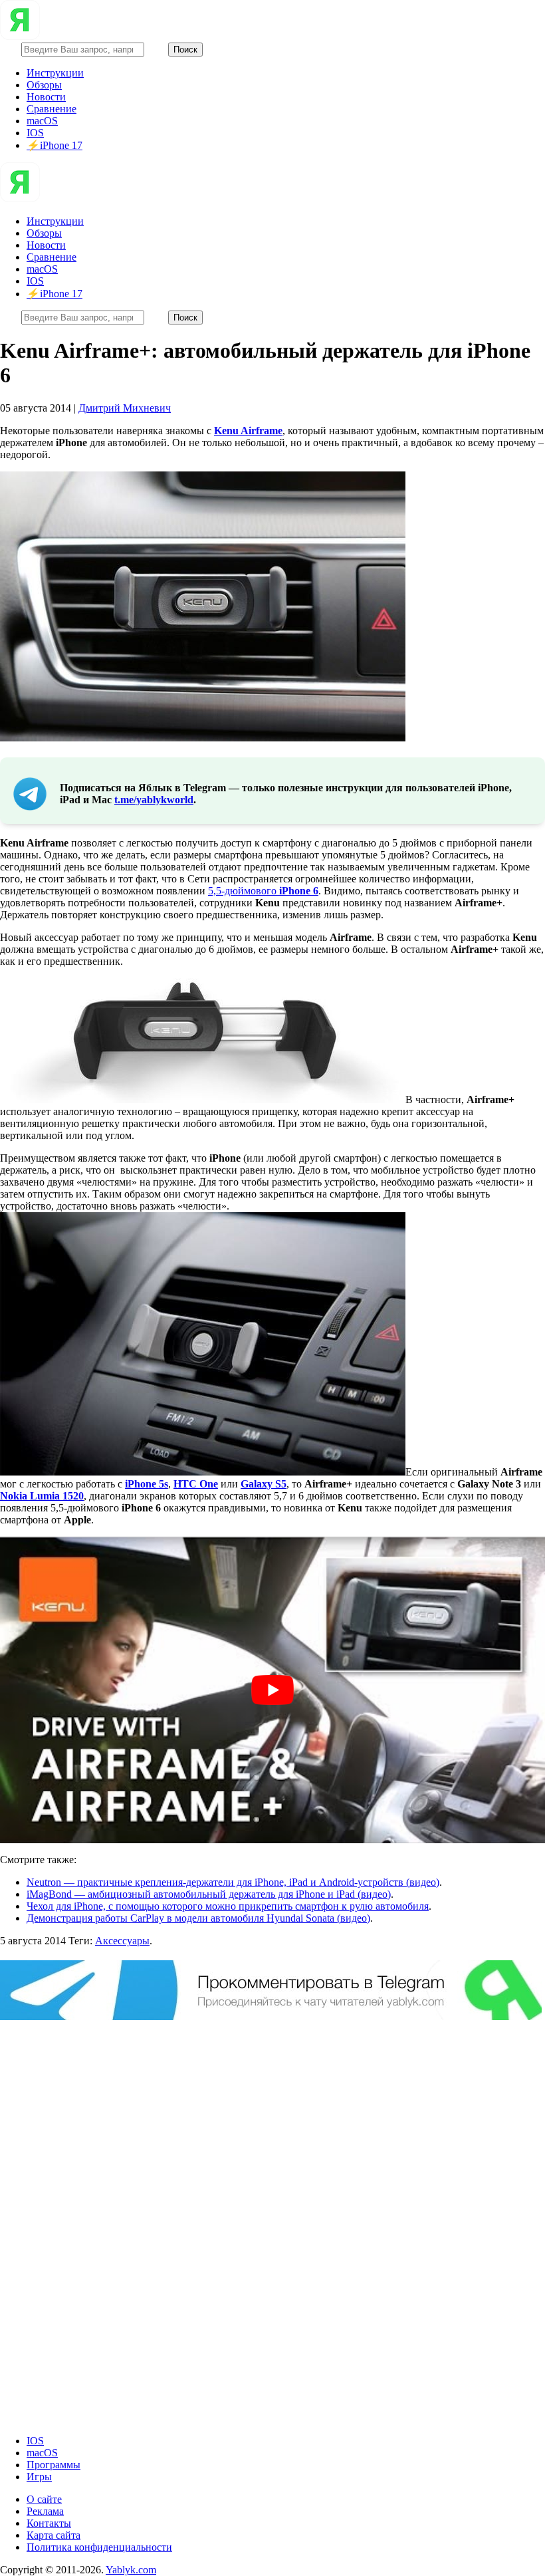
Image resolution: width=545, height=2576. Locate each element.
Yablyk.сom (131, 2570)
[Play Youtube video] (272, 1690)
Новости (46, 97)
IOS (35, 133)
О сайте (44, 2499)
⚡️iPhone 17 (54, 145)
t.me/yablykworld (154, 800)
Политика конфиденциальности (99, 2547)
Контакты (49, 2523)
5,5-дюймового (263, 891)
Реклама (45, 2511)
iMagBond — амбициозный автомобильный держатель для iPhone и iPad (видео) (209, 1894)
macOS (42, 121)
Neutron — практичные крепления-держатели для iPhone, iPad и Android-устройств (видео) (233, 1882)
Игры (39, 2477)
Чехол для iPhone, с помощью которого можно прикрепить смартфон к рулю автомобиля (228, 1906)
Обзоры (44, 85)
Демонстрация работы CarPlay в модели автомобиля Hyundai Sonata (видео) (198, 1918)
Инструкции (55, 73)
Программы (54, 2465)
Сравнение (52, 109)
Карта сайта (54, 2535)
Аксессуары (122, 1941)
